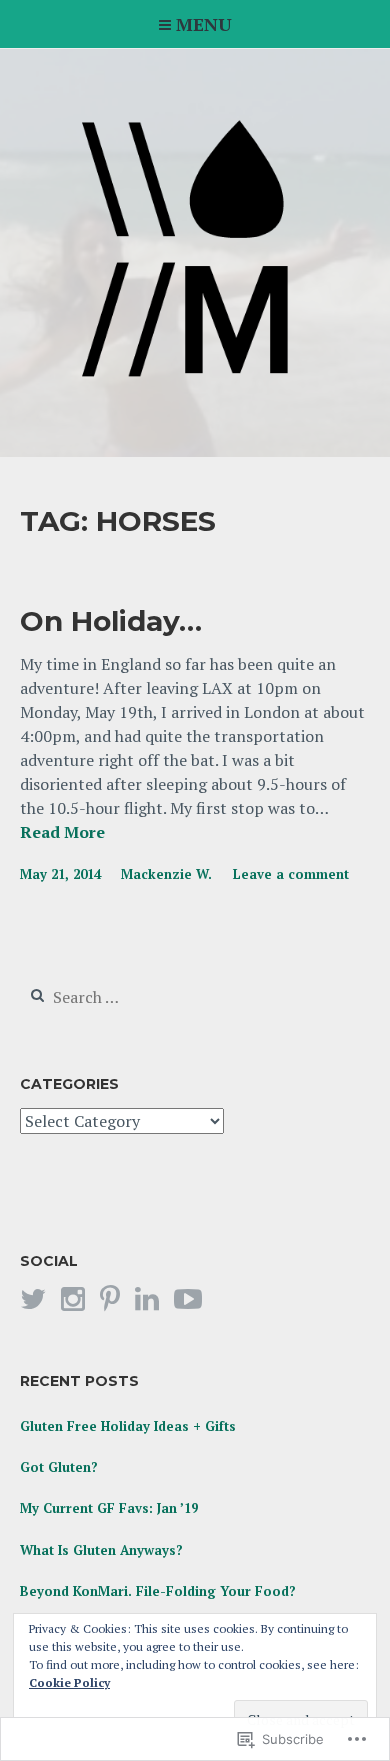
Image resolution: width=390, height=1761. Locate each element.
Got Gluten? (59, 1467)
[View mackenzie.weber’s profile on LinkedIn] (147, 1299)
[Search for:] (141, 998)
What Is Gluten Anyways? (101, 1550)
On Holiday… (111, 621)
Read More (62, 833)
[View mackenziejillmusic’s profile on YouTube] (188, 1299)
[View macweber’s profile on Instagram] (73, 1299)
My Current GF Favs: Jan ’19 (109, 1508)
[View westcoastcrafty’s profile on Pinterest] (110, 1299)
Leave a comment (291, 874)
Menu (204, 24)
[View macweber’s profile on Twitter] (33, 1299)
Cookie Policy (69, 1682)
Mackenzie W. (166, 874)
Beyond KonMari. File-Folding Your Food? (158, 1591)
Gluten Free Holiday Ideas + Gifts (128, 1426)
